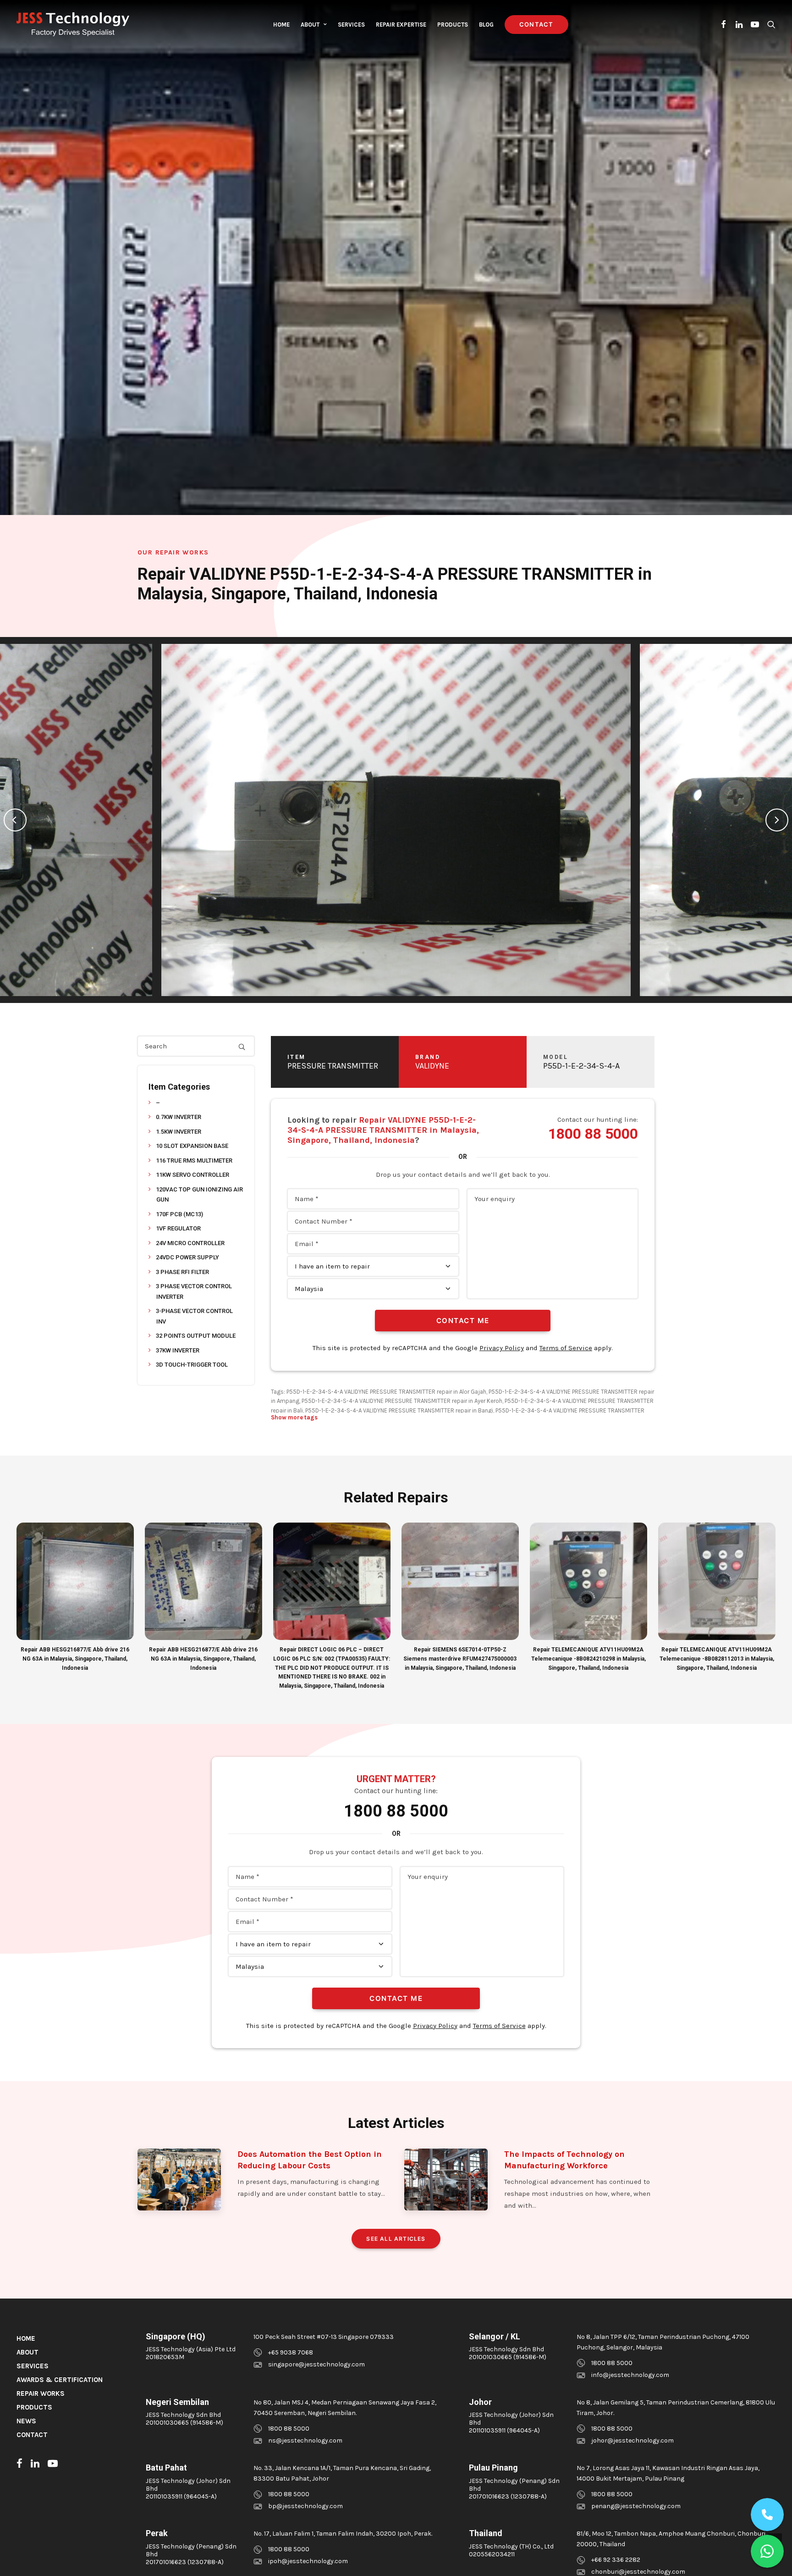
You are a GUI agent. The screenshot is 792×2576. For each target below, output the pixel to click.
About (310, 25)
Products (453, 25)
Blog (486, 25)
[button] (724, 24)
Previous (15, 820)
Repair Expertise (401, 25)
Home (281, 25)
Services (351, 25)
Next (777, 820)
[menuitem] (281, 24)
